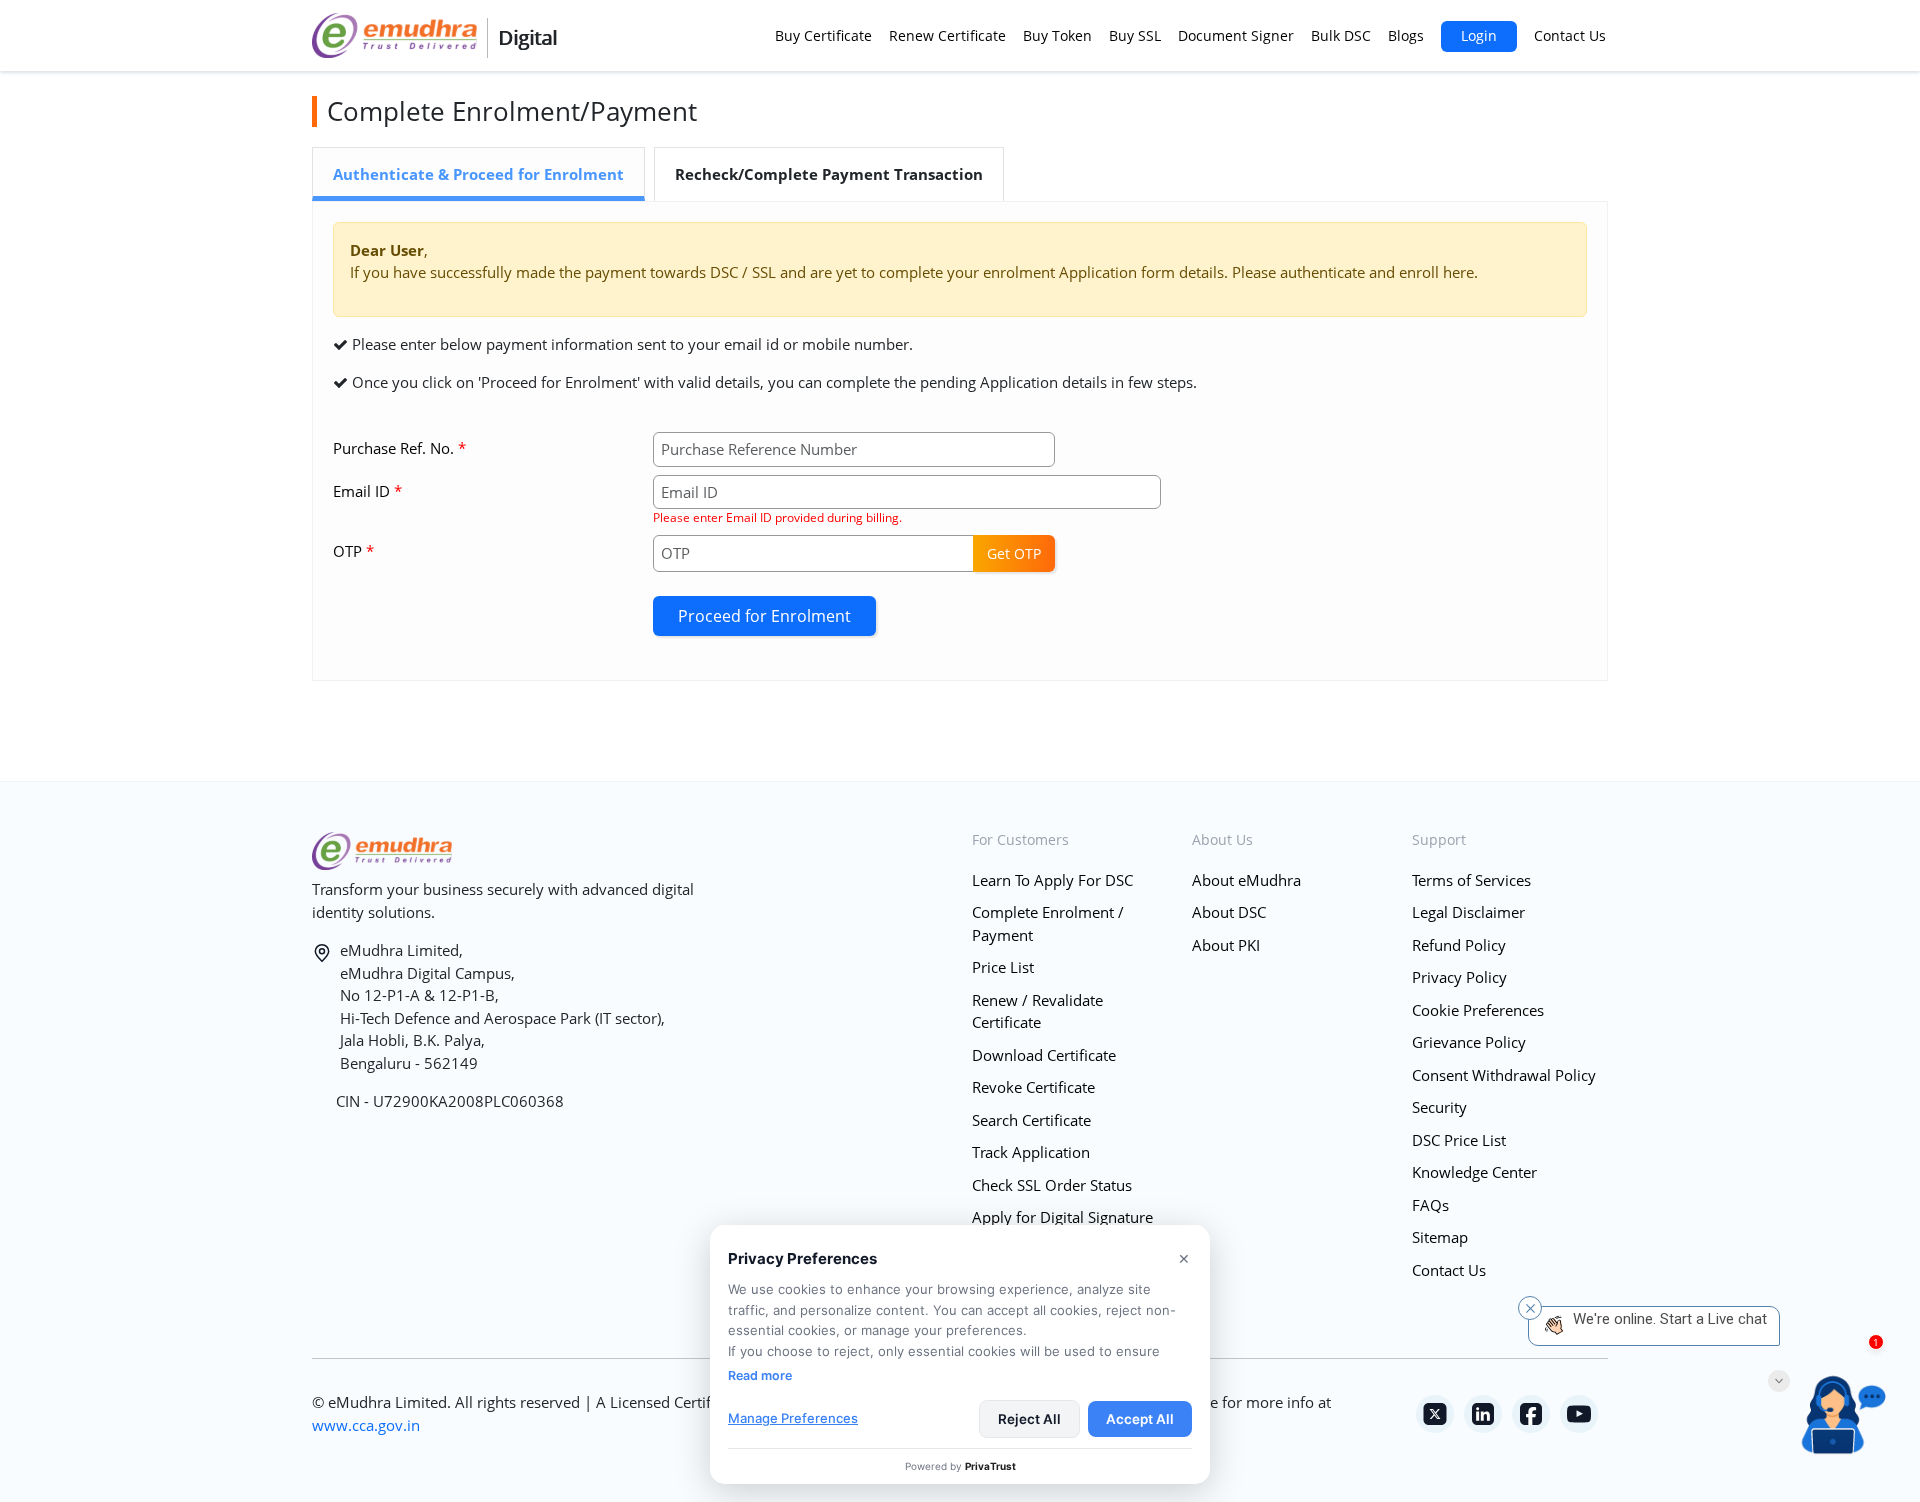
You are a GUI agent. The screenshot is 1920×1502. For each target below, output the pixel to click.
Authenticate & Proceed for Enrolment (478, 174)
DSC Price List (1459, 1140)
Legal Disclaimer (1468, 912)
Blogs (1406, 35)
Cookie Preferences (1478, 1010)
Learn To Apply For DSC (1052, 880)
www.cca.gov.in (366, 1425)
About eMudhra (1246, 880)
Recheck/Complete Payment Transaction (829, 174)
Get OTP (1014, 553)
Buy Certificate (823, 35)
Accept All (1140, 1419)
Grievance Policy (1469, 1042)
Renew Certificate (947, 35)
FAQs (1430, 1205)
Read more (760, 1375)
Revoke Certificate (1033, 1087)
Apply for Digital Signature (1062, 1217)
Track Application (1031, 1152)
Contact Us (1570, 35)
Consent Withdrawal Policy (1504, 1075)
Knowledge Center (1474, 1172)
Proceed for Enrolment (764, 616)
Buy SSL (1135, 35)
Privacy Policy (1459, 977)
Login (1479, 35)
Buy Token (1057, 35)
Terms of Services (1471, 880)
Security (1439, 1107)
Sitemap (1440, 1237)
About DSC (1229, 912)
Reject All (1029, 1419)
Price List (1003, 967)
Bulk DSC (1341, 35)
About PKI (1226, 945)
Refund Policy (1459, 945)
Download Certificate (1044, 1055)
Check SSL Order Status (1052, 1185)
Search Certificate (1031, 1120)
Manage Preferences (793, 1418)
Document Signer (1236, 35)
